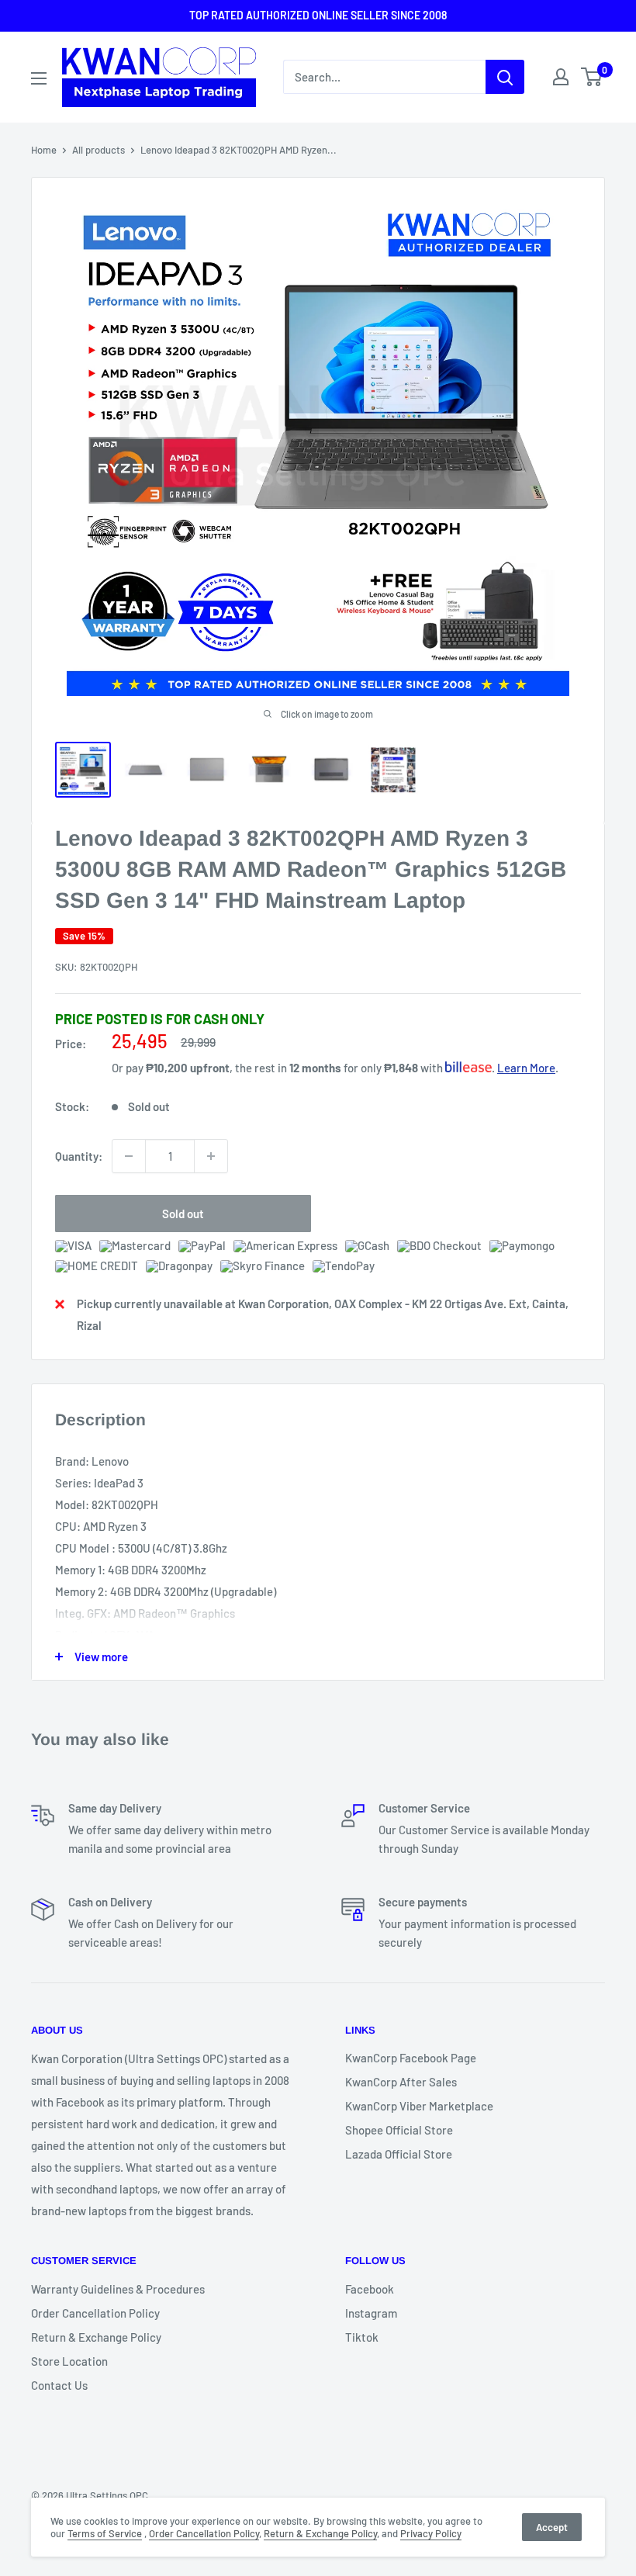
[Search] (505, 77)
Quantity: (79, 1156)
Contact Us (59, 2385)
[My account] (561, 77)
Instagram (371, 2313)
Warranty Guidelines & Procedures (118, 2289)
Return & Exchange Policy (96, 2337)
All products (99, 150)
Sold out (183, 1214)
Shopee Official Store (399, 2130)
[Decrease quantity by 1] (129, 1156)
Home (44, 150)
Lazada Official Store (399, 2154)
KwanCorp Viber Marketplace (419, 2106)
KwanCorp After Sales (401, 2082)
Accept (552, 2527)
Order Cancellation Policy (95, 2313)
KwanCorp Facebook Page (411, 2058)
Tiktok (362, 2337)
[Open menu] (39, 78)
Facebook (370, 2289)
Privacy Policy (431, 2533)
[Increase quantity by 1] (211, 1156)
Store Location (69, 2361)
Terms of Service (105, 2533)
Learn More (526, 1068)
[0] (592, 77)
